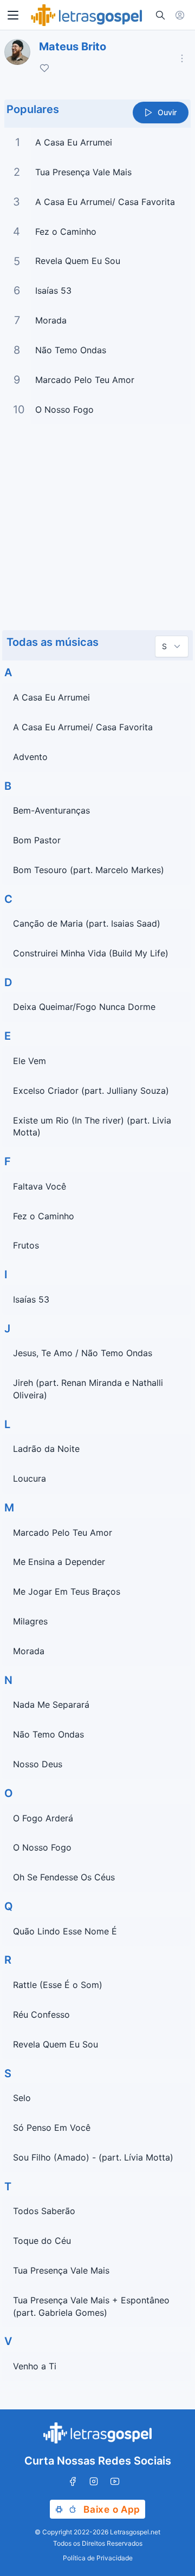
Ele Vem (30, 1061)
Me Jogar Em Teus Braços (67, 1591)
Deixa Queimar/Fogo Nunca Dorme (84, 1007)
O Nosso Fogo (64, 409)
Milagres (30, 1621)
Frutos (26, 1245)
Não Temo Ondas (71, 350)
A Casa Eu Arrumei (74, 142)
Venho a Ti (35, 2366)
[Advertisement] (97, 526)
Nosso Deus (38, 1764)
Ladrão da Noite (46, 1449)
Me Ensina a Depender (59, 1562)
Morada (51, 320)
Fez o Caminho (66, 232)
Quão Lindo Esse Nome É (65, 1931)
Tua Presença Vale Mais (83, 172)
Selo (22, 2098)
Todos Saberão (44, 2211)
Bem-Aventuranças (51, 810)
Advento (30, 757)
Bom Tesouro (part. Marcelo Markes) (89, 870)
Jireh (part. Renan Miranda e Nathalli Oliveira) (88, 1389)
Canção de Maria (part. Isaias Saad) (87, 923)
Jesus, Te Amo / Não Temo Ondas (83, 1353)
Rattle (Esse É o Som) (58, 1985)
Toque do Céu (42, 2241)
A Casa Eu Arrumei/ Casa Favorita (105, 202)
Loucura (30, 1478)
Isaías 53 (53, 290)
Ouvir (167, 112)
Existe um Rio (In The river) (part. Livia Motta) (92, 1127)
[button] (13, 15)
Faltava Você (40, 1186)
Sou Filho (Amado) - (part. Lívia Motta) (93, 2157)
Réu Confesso (41, 2014)
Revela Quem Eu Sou (78, 261)
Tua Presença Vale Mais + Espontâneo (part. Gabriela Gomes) (91, 2306)
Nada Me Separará (51, 1705)
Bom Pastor (37, 840)
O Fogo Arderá (43, 1818)
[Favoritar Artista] (44, 68)
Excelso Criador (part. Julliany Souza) (91, 1091)
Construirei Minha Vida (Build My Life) (91, 953)
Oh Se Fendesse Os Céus (64, 1877)
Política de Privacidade (98, 2558)
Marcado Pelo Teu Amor (85, 380)
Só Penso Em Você (52, 2128)
